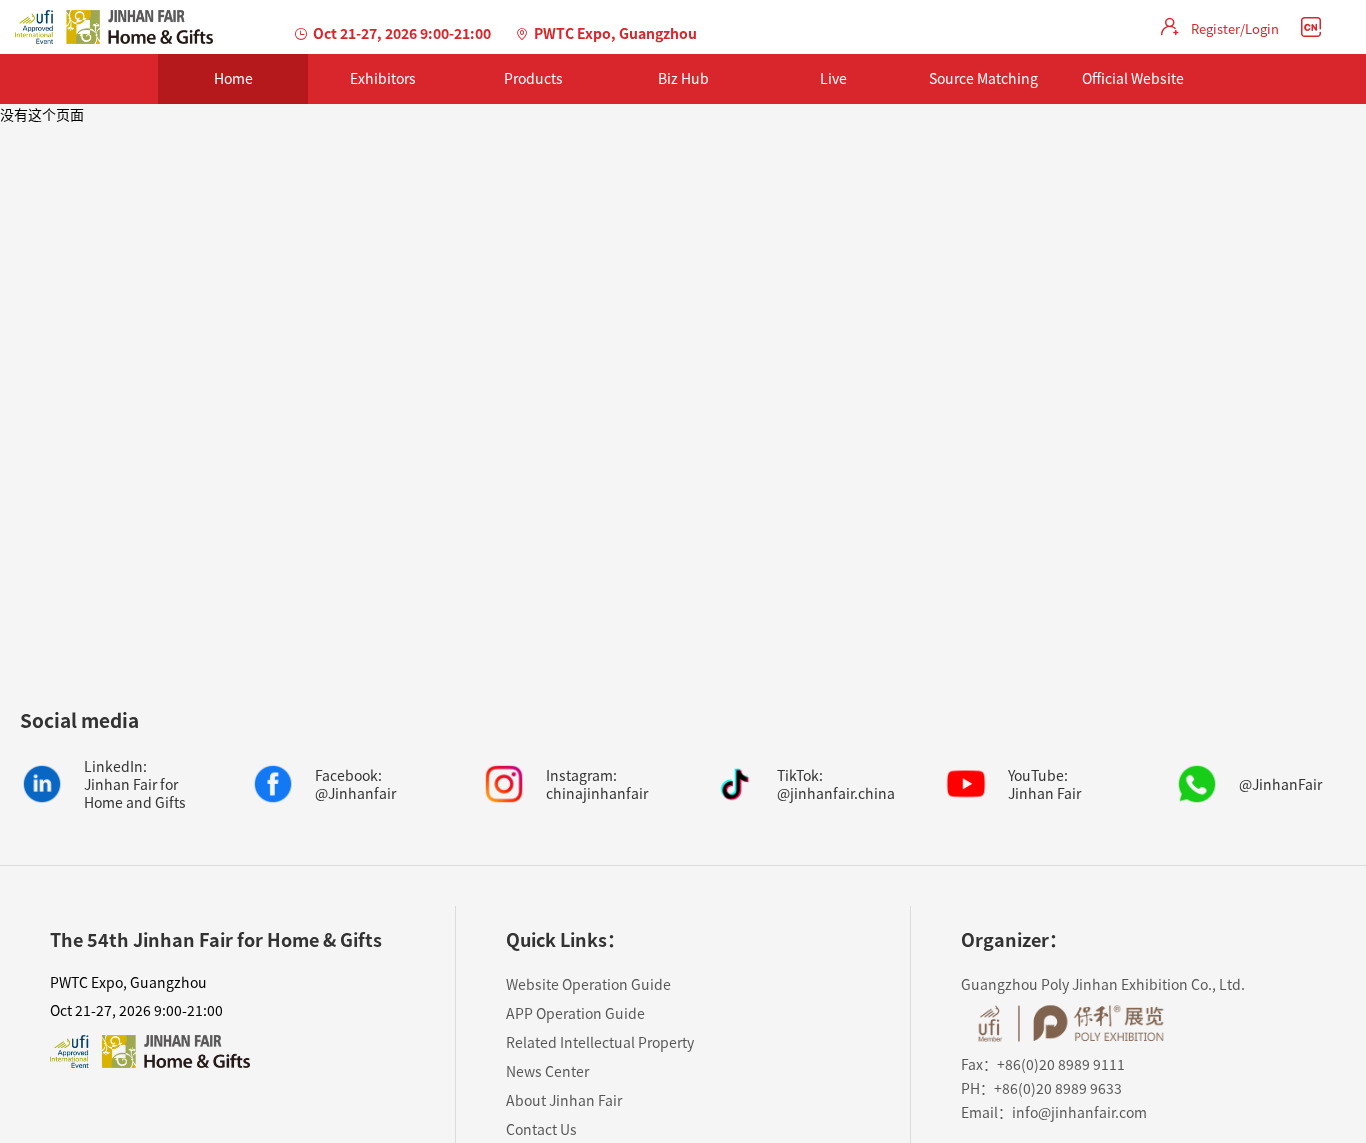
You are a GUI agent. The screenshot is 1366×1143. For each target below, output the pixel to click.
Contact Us (541, 1129)
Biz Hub (683, 78)
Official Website (1133, 78)
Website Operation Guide (588, 984)
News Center (547, 1071)
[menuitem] (233, 79)
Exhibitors (383, 78)
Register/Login (1235, 28)
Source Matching (983, 78)
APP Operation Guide (575, 1013)
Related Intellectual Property (600, 1042)
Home (233, 78)
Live (833, 78)
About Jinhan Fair (564, 1100)
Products (533, 78)
